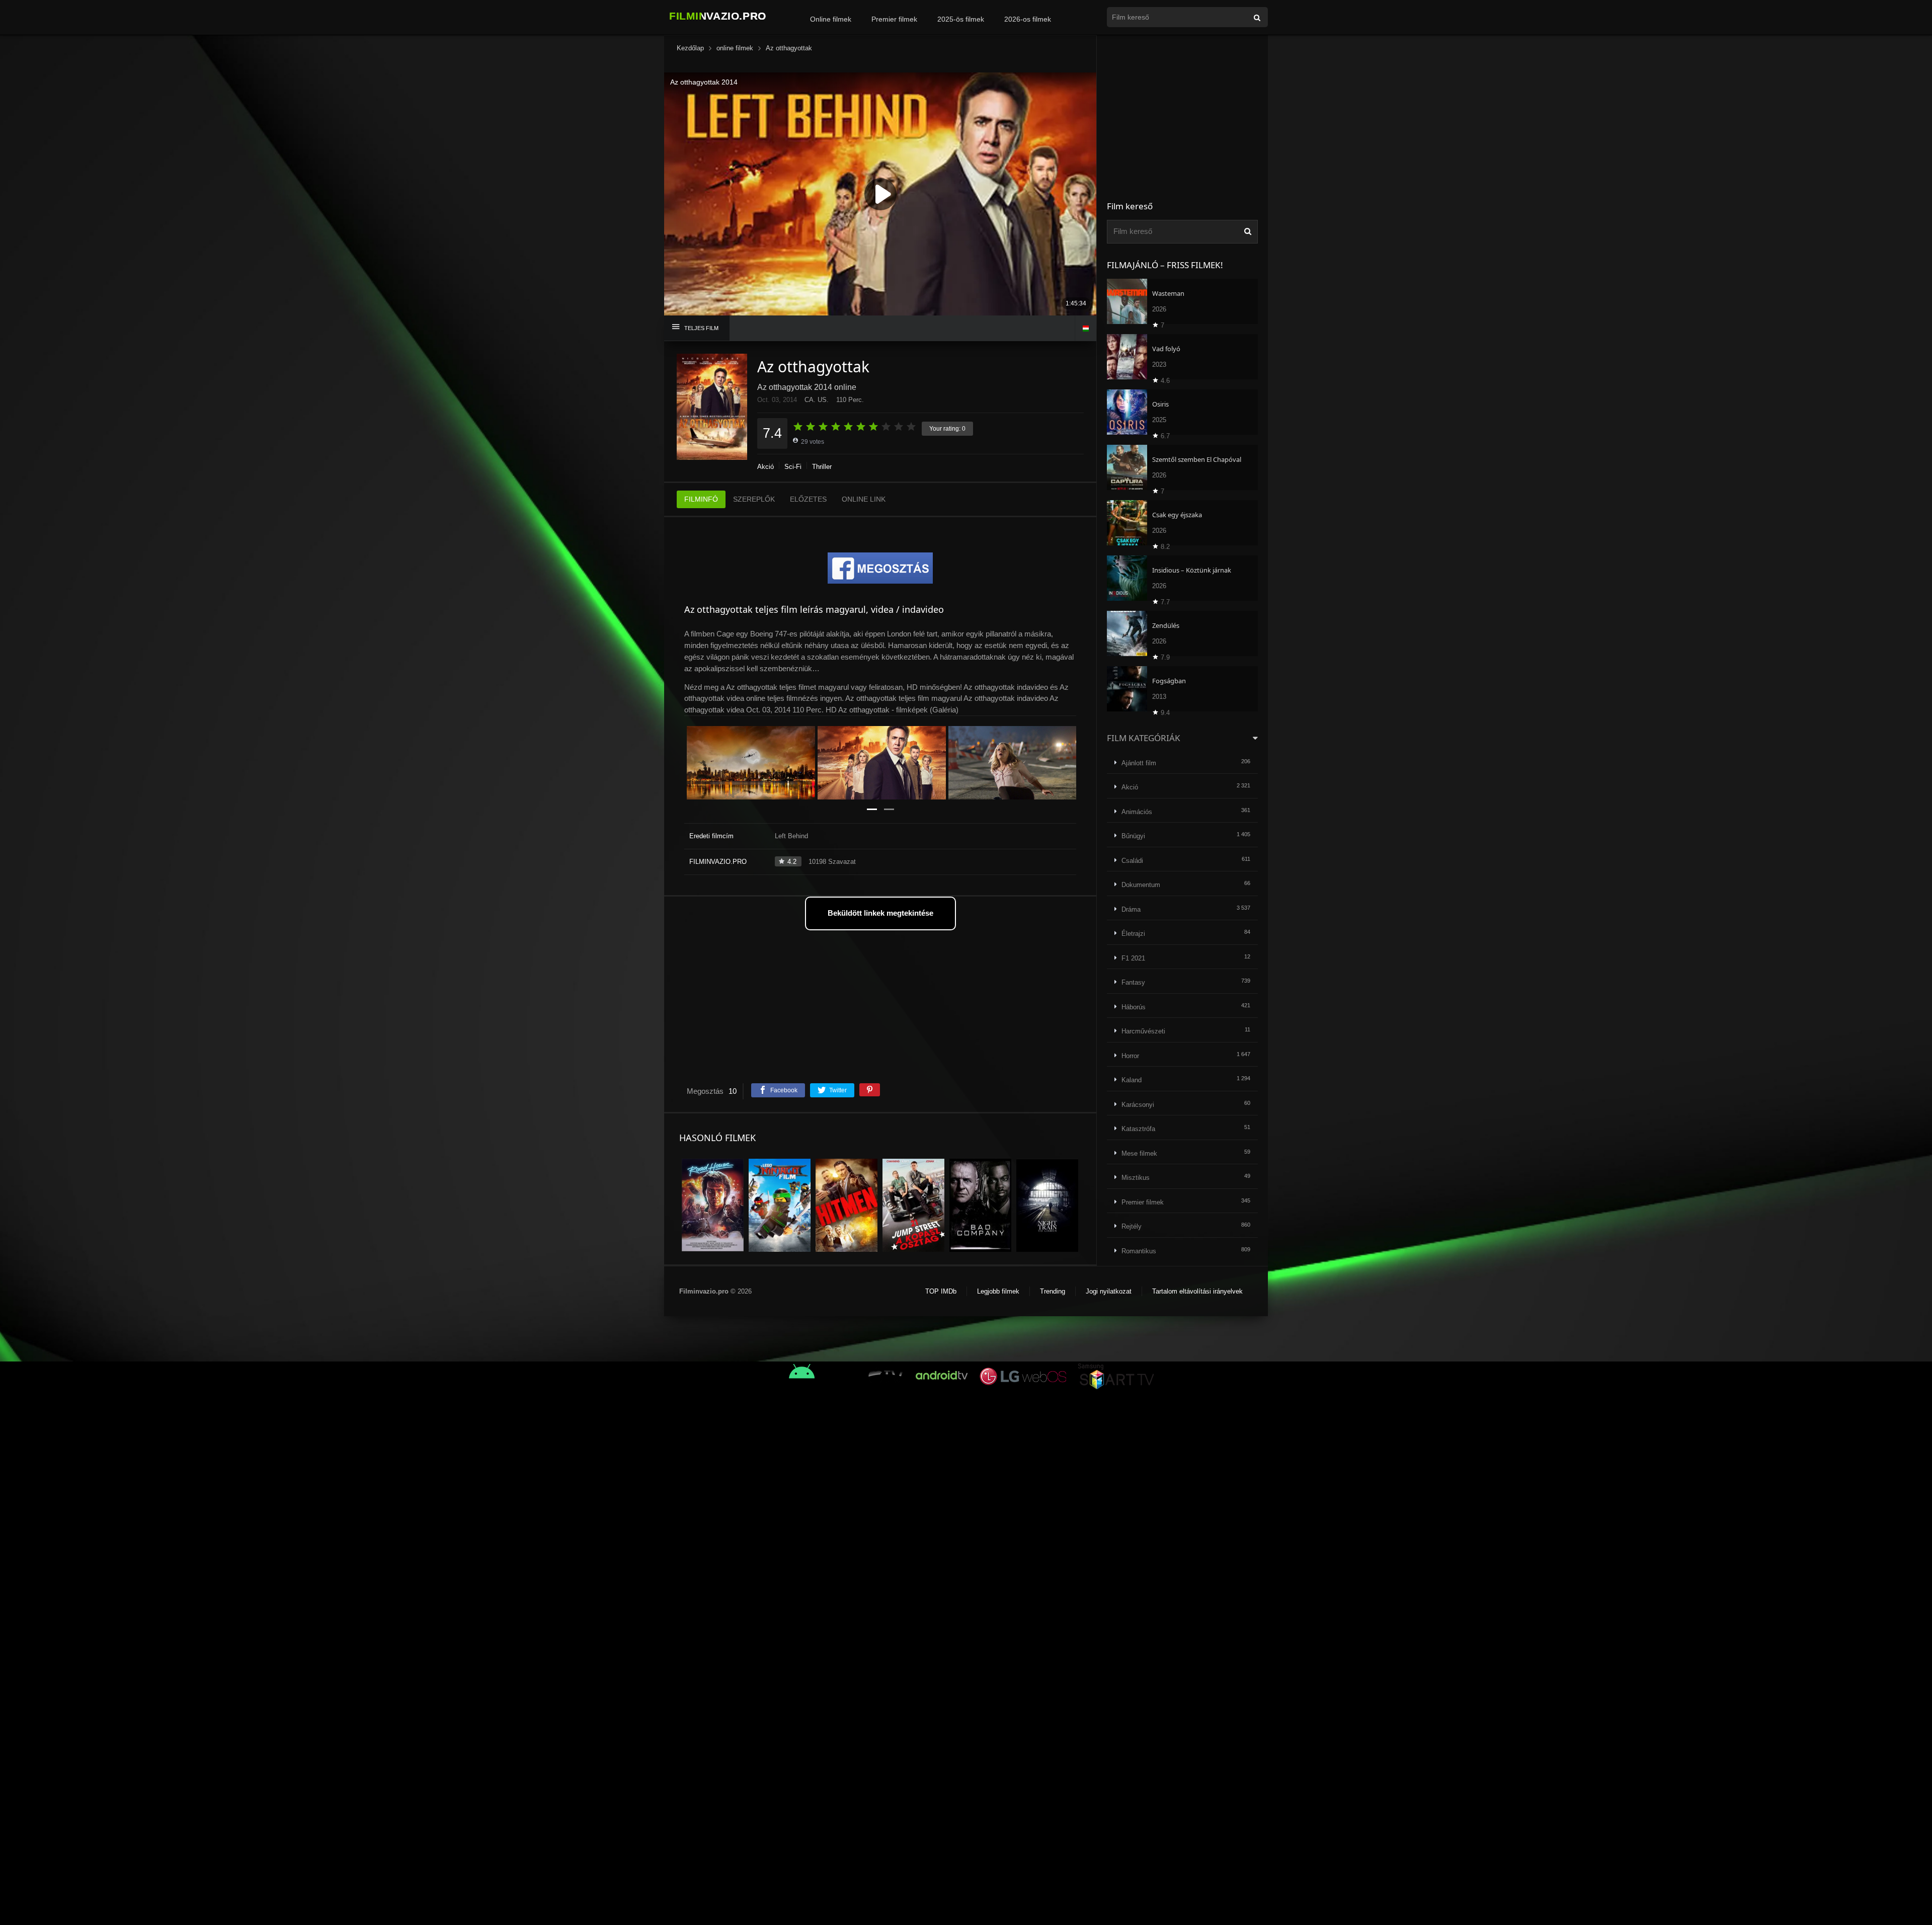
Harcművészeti (1143, 1031)
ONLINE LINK (864, 499)
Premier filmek (894, 19)
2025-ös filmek (961, 19)
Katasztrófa (1138, 1129)
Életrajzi (1133, 934)
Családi (1132, 861)
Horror (1130, 1056)
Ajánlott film (1139, 763)
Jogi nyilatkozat (1109, 1291)
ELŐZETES (808, 499)
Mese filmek (1139, 1153)
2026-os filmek (1028, 19)
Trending (1053, 1291)
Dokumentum (1141, 885)
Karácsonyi (1138, 1105)
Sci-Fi (793, 467)
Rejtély (1132, 1226)
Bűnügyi (1133, 836)
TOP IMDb (941, 1291)
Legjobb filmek (998, 1291)
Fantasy (1133, 982)
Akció (766, 467)
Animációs (1137, 812)
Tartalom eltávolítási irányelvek (1197, 1291)
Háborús (1134, 1007)
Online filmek (831, 19)
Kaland (1132, 1080)
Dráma (1131, 909)
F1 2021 (1133, 958)
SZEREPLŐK (754, 499)
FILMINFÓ (701, 499)
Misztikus (1136, 1178)
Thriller (822, 467)
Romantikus (1139, 1251)
